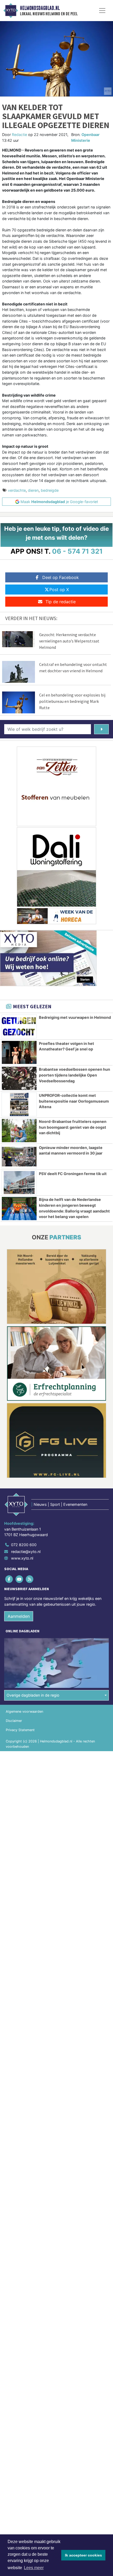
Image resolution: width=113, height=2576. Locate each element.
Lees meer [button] (34, 2568)
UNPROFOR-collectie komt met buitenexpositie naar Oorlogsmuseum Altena (74, 1101)
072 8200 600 (24, 1545)
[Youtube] (20, 1579)
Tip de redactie (61, 602)
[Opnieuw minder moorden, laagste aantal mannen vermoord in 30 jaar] (19, 1157)
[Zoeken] (101, 729)
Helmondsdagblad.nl (40, 8)
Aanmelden (19, 1616)
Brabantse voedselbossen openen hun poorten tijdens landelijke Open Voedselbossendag (75, 1075)
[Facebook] (9, 1579)
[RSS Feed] (30, 1579)
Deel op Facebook (61, 577)
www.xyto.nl (22, 1558)
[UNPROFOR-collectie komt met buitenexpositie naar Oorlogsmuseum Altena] (19, 1104)
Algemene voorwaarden (24, 1711)
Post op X (59, 590)
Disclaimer (14, 1721)
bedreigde (50, 490)
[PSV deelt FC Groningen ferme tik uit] (19, 1183)
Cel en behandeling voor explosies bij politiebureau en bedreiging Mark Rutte (72, 701)
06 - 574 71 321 (77, 551)
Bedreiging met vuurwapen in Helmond (75, 1017)
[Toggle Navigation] (102, 11)
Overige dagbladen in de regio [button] (33, 1695)
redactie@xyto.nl (26, 1552)
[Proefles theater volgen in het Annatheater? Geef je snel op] (19, 1053)
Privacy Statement (20, 1730)
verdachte (17, 490)
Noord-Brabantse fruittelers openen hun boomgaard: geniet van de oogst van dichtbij (73, 1127)
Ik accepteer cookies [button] (83, 2555)
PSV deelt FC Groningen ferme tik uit (73, 1174)
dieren (33, 490)
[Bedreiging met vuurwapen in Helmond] (19, 1026)
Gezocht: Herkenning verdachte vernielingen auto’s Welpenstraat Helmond (69, 641)
